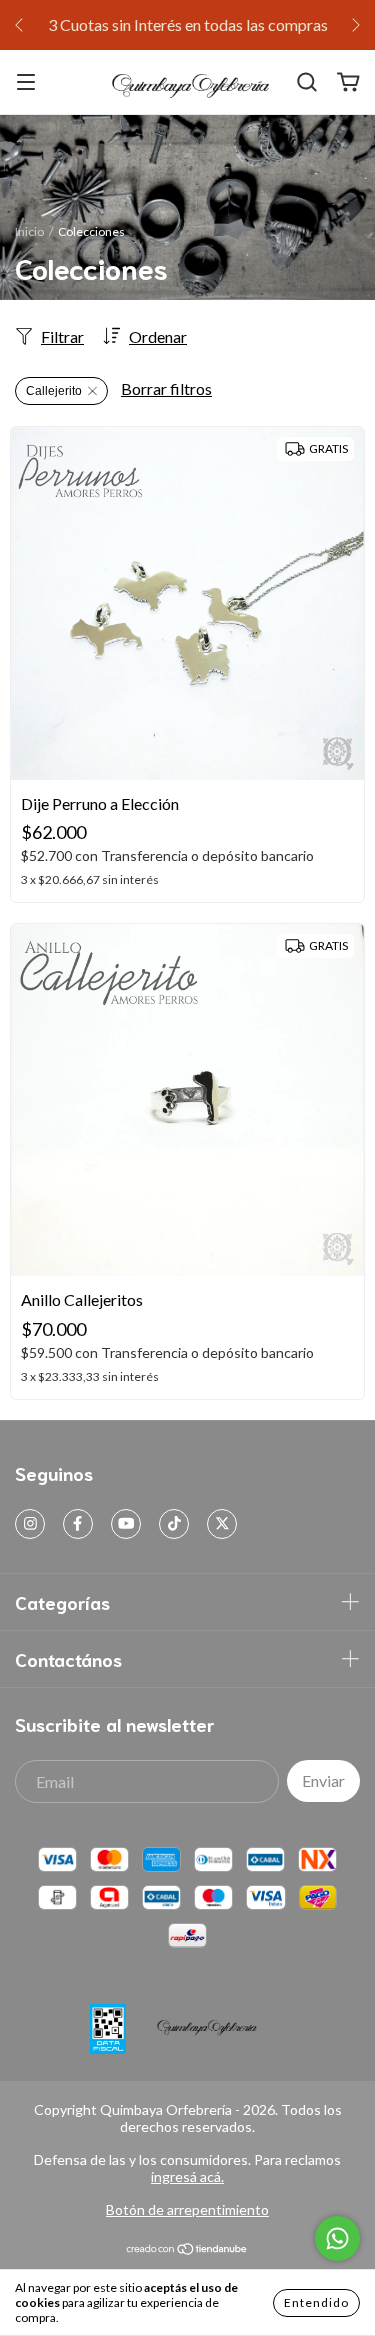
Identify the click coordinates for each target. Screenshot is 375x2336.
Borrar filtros (166, 388)
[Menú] (26, 82)
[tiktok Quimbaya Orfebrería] (174, 1524)
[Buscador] (307, 82)
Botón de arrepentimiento (187, 2209)
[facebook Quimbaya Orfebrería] (78, 1524)
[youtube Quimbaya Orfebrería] (126, 1524)
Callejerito (54, 391)
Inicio (29, 231)
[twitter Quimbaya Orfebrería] (222, 1524)
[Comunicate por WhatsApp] (337, 2238)
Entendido (316, 2302)
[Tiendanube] (187, 2250)
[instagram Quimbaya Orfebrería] (30, 1524)
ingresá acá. (187, 2176)
